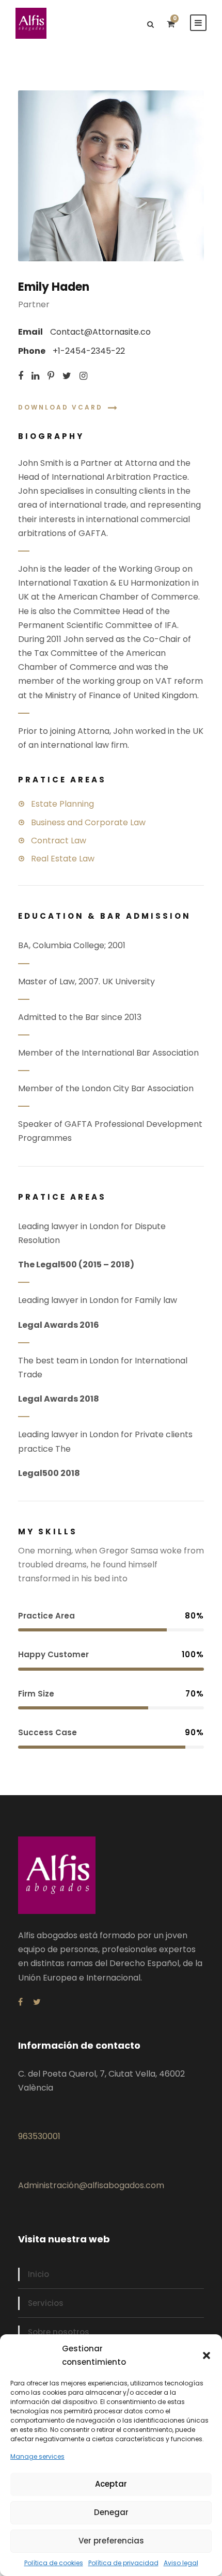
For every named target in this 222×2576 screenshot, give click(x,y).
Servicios (46, 2303)
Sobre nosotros (59, 2332)
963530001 (39, 2136)
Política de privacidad (123, 2563)
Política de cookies (54, 2563)
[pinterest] (51, 376)
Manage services (37, 2456)
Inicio (38, 2274)
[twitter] (67, 376)
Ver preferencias (111, 2541)
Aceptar (111, 2484)
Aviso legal (181, 2563)
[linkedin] (35, 376)
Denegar (111, 2512)
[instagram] (83, 376)
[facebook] (21, 376)
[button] (207, 2355)
